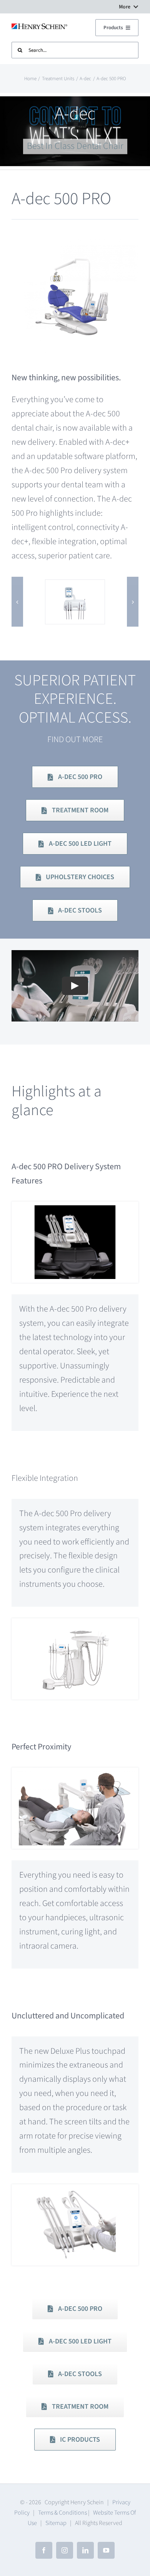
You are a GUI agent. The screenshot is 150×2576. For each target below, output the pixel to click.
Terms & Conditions (62, 2513)
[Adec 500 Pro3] (75, 586)
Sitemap (56, 2523)
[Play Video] (75, 986)
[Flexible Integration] (75, 1622)
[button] (17, 602)
